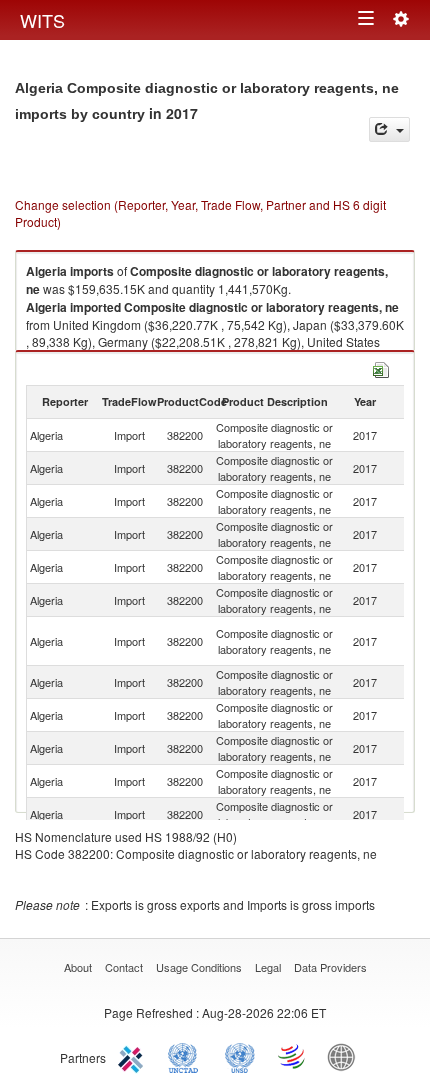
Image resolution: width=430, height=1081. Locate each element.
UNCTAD (187, 1056)
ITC (134, 1056)
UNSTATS (240, 1056)
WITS (42, 20)
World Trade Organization (293, 1056)
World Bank (346, 1056)
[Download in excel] (381, 367)
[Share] (389, 129)
